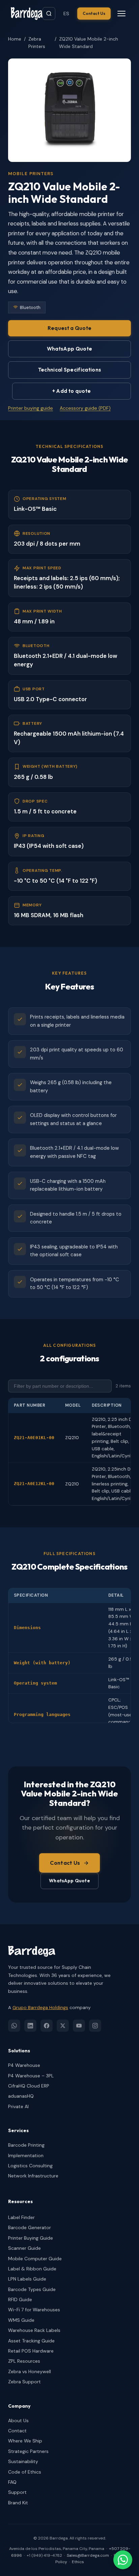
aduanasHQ (21, 2096)
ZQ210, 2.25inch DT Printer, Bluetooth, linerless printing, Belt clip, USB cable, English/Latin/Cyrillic (114, 1484)
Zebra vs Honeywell (30, 2371)
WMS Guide (21, 2320)
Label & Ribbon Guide (32, 2269)
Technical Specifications (69, 370)
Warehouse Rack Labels (34, 2330)
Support (17, 2492)
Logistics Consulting (30, 2166)
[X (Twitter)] (63, 2026)
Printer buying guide (31, 408)
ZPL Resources (24, 2361)
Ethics (78, 2562)
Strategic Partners (28, 2451)
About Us (18, 2420)
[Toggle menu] (121, 14)
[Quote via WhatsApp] (123, 2560)
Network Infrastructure (33, 2176)
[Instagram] (95, 2026)
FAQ (12, 2482)
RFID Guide (20, 2299)
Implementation (26, 2155)
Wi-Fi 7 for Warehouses (34, 2310)
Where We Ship (25, 2441)
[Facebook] (47, 2026)
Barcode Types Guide (32, 2289)
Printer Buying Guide (31, 2238)
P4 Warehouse (24, 2065)
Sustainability (23, 2461)
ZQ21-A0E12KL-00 (34, 1484)
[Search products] (49, 14)
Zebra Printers (37, 43)
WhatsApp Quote (69, 349)
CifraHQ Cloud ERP (29, 2086)
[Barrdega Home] (27, 14)
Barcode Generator (30, 2227)
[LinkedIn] (30, 2026)
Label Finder (21, 2217)
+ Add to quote (72, 391)
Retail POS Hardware (31, 2351)
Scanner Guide (24, 2248)
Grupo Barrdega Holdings (40, 2008)
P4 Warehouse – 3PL (31, 2076)
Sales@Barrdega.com (88, 2555)
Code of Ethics (25, 2472)
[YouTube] (79, 2026)
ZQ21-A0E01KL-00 (34, 1438)
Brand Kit (18, 2503)
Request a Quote (70, 328)
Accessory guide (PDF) (85, 408)
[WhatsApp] (14, 2026)
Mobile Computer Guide (35, 2259)
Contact (17, 2431)
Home (15, 39)
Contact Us (94, 13)
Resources (20, 2201)
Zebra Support (24, 2382)
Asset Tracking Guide (31, 2341)
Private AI (18, 2106)
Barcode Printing (26, 2145)
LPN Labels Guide (27, 2279)
